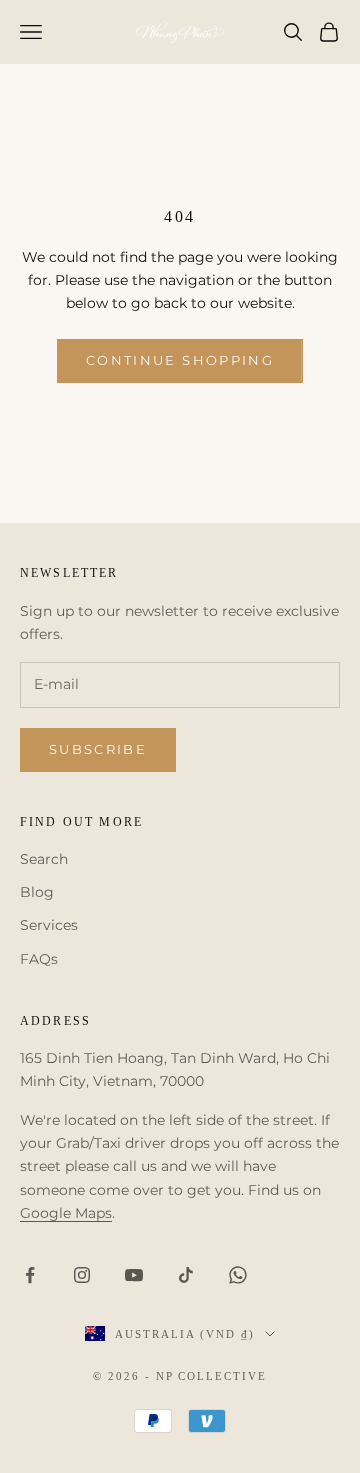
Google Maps (66, 1213)
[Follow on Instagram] (82, 1275)
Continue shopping (180, 360)
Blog (37, 892)
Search (44, 859)
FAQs (39, 959)
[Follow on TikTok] (186, 1275)
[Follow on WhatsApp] (238, 1275)
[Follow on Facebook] (30, 1275)
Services (49, 925)
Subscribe (98, 749)
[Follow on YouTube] (134, 1275)
